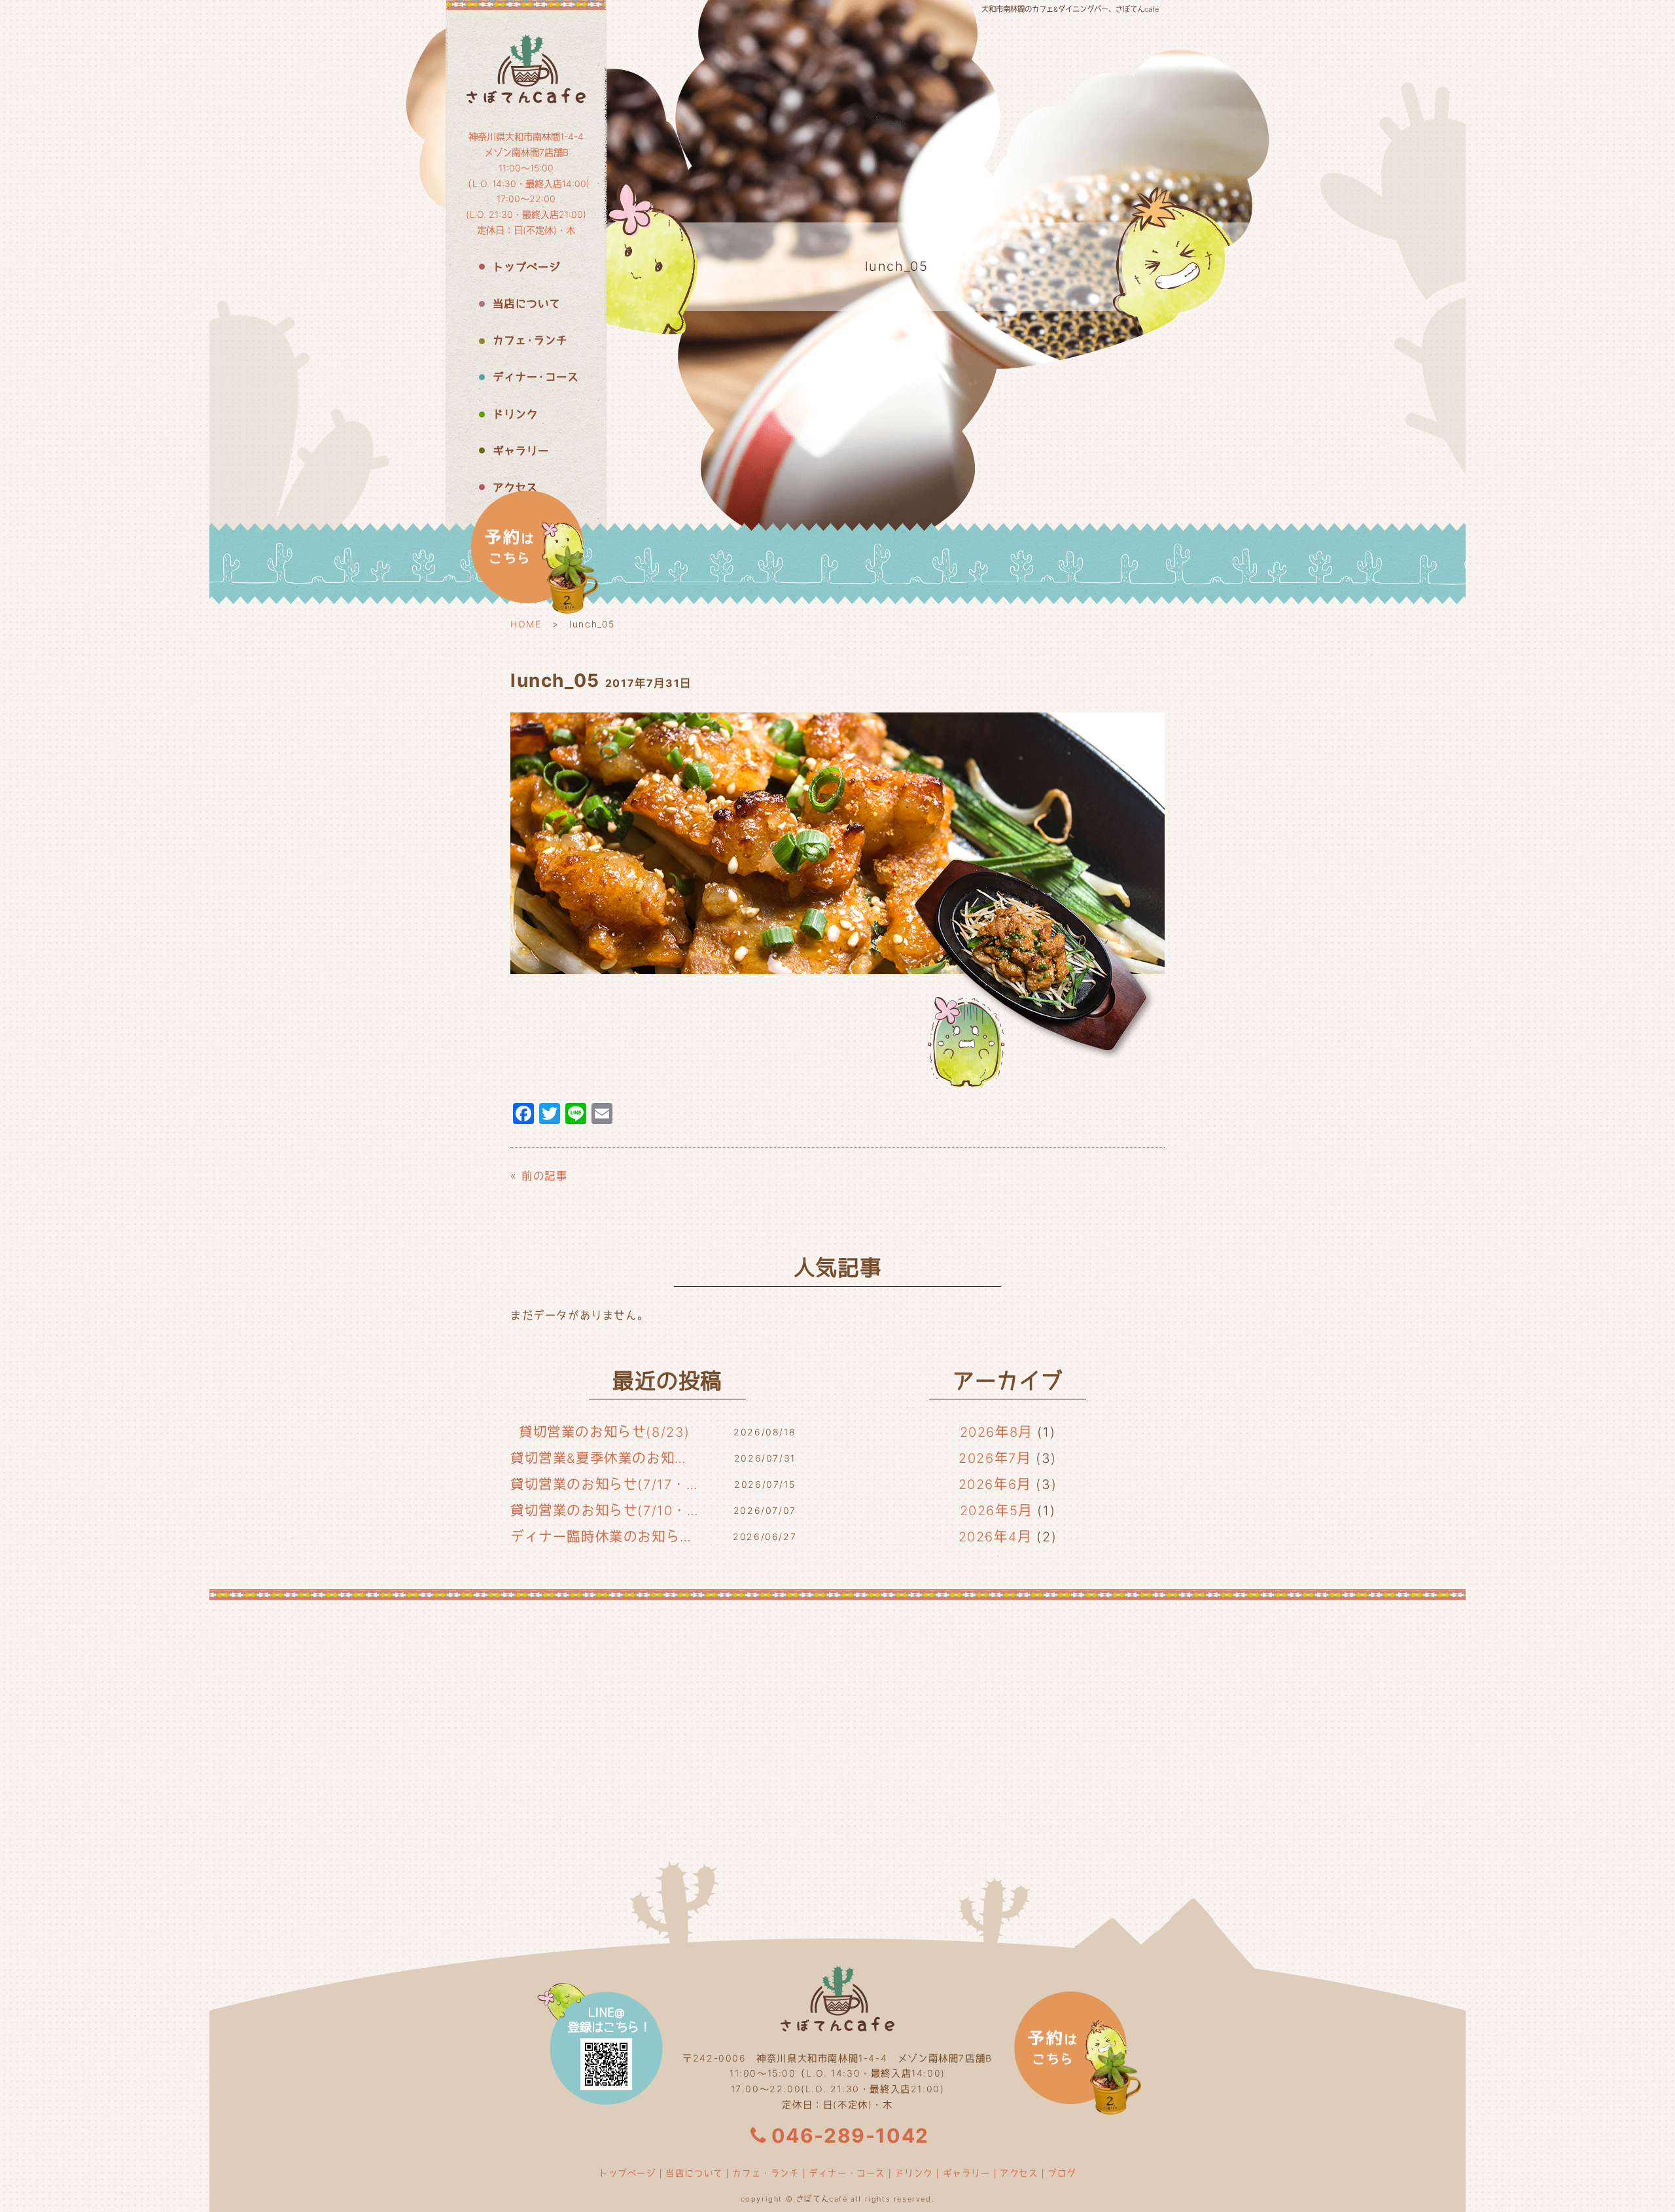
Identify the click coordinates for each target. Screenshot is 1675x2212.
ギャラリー (967, 2173)
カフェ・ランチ (766, 2173)
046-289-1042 (850, 2135)
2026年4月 (995, 1537)
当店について (694, 2173)
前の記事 (544, 1176)
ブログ (1062, 2173)
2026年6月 (995, 1484)
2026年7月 (995, 1458)
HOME (526, 624)
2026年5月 (996, 1511)
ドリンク (914, 2173)
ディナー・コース (847, 2173)
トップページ (627, 2173)
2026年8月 (996, 1432)
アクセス (1019, 2173)
